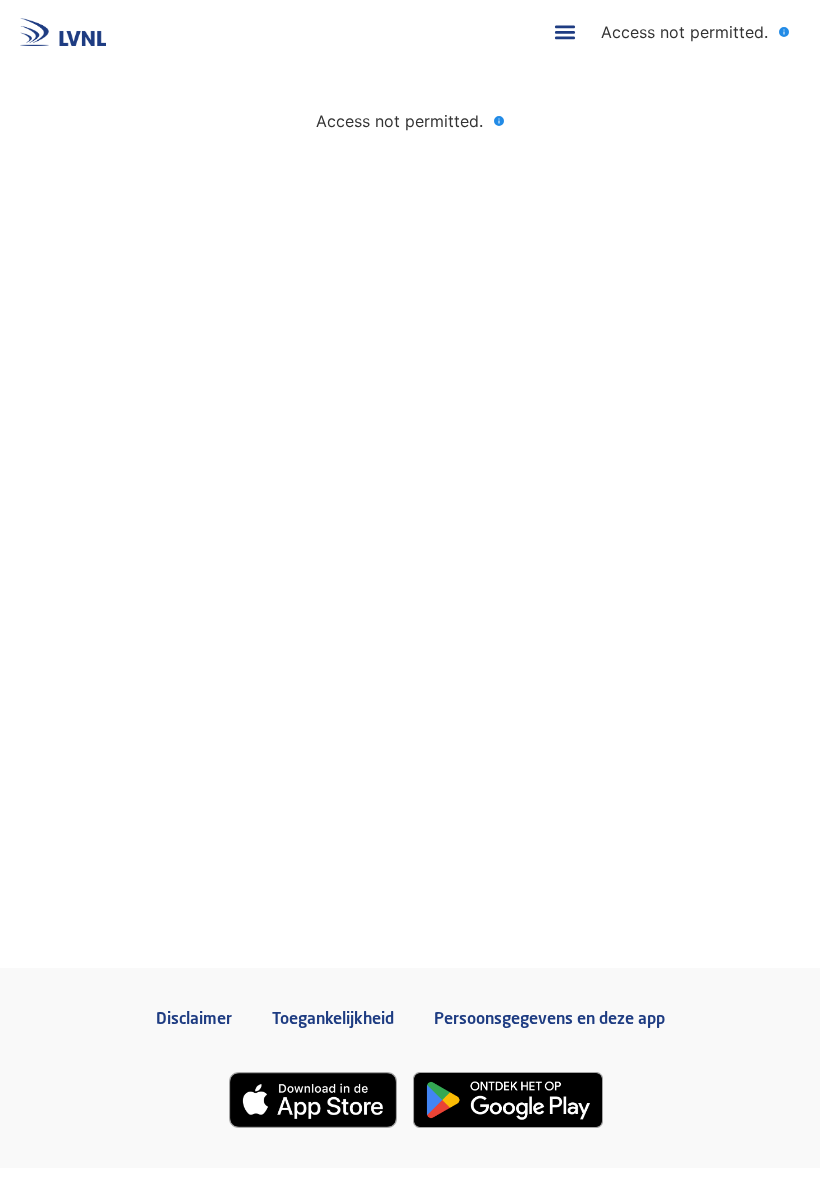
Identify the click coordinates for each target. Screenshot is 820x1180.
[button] (564, 32)
